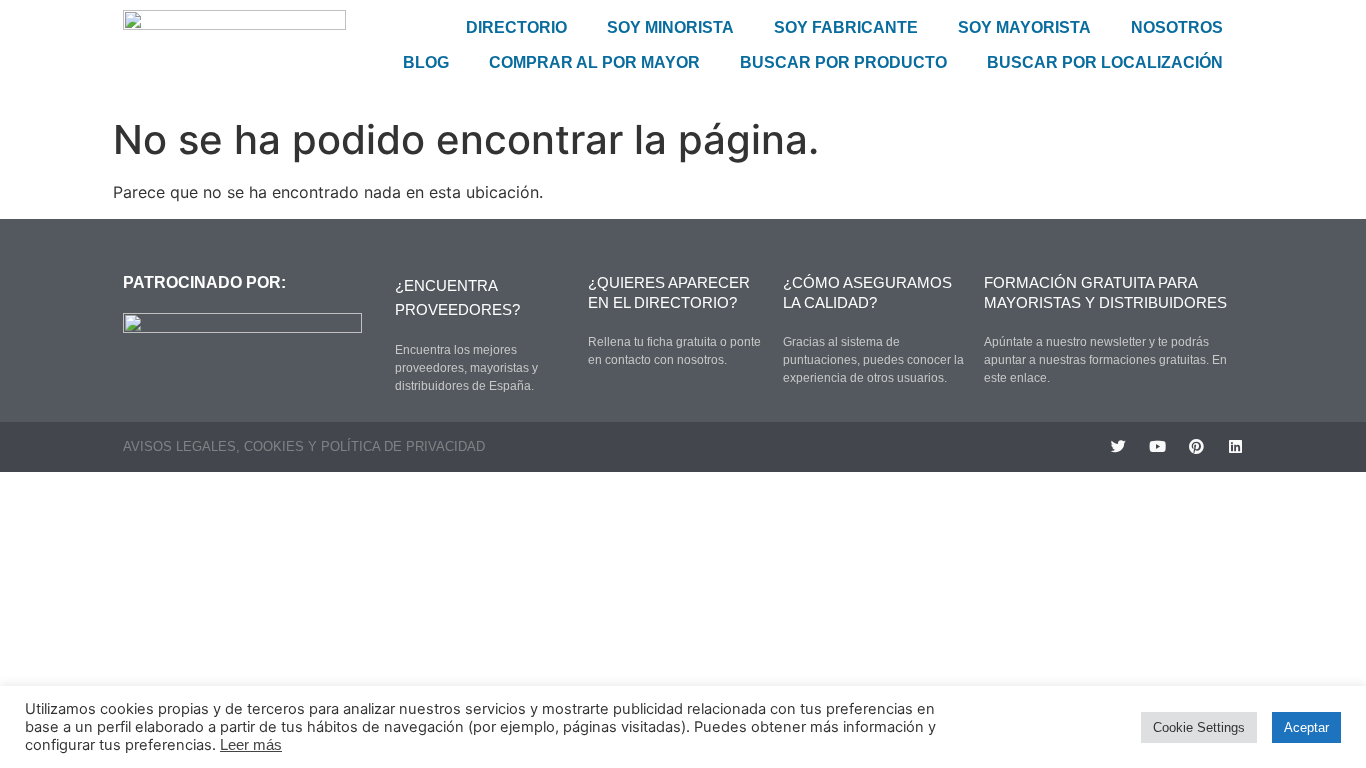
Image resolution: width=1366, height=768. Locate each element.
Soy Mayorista (1024, 27)
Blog (426, 62)
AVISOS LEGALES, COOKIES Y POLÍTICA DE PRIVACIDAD (304, 446)
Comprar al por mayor (594, 62)
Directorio (516, 27)
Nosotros (1177, 27)
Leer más (251, 745)
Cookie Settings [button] (1199, 727)
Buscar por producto (843, 62)
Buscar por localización (1105, 62)
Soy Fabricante (846, 27)
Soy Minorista (670, 27)
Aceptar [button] (1306, 727)
